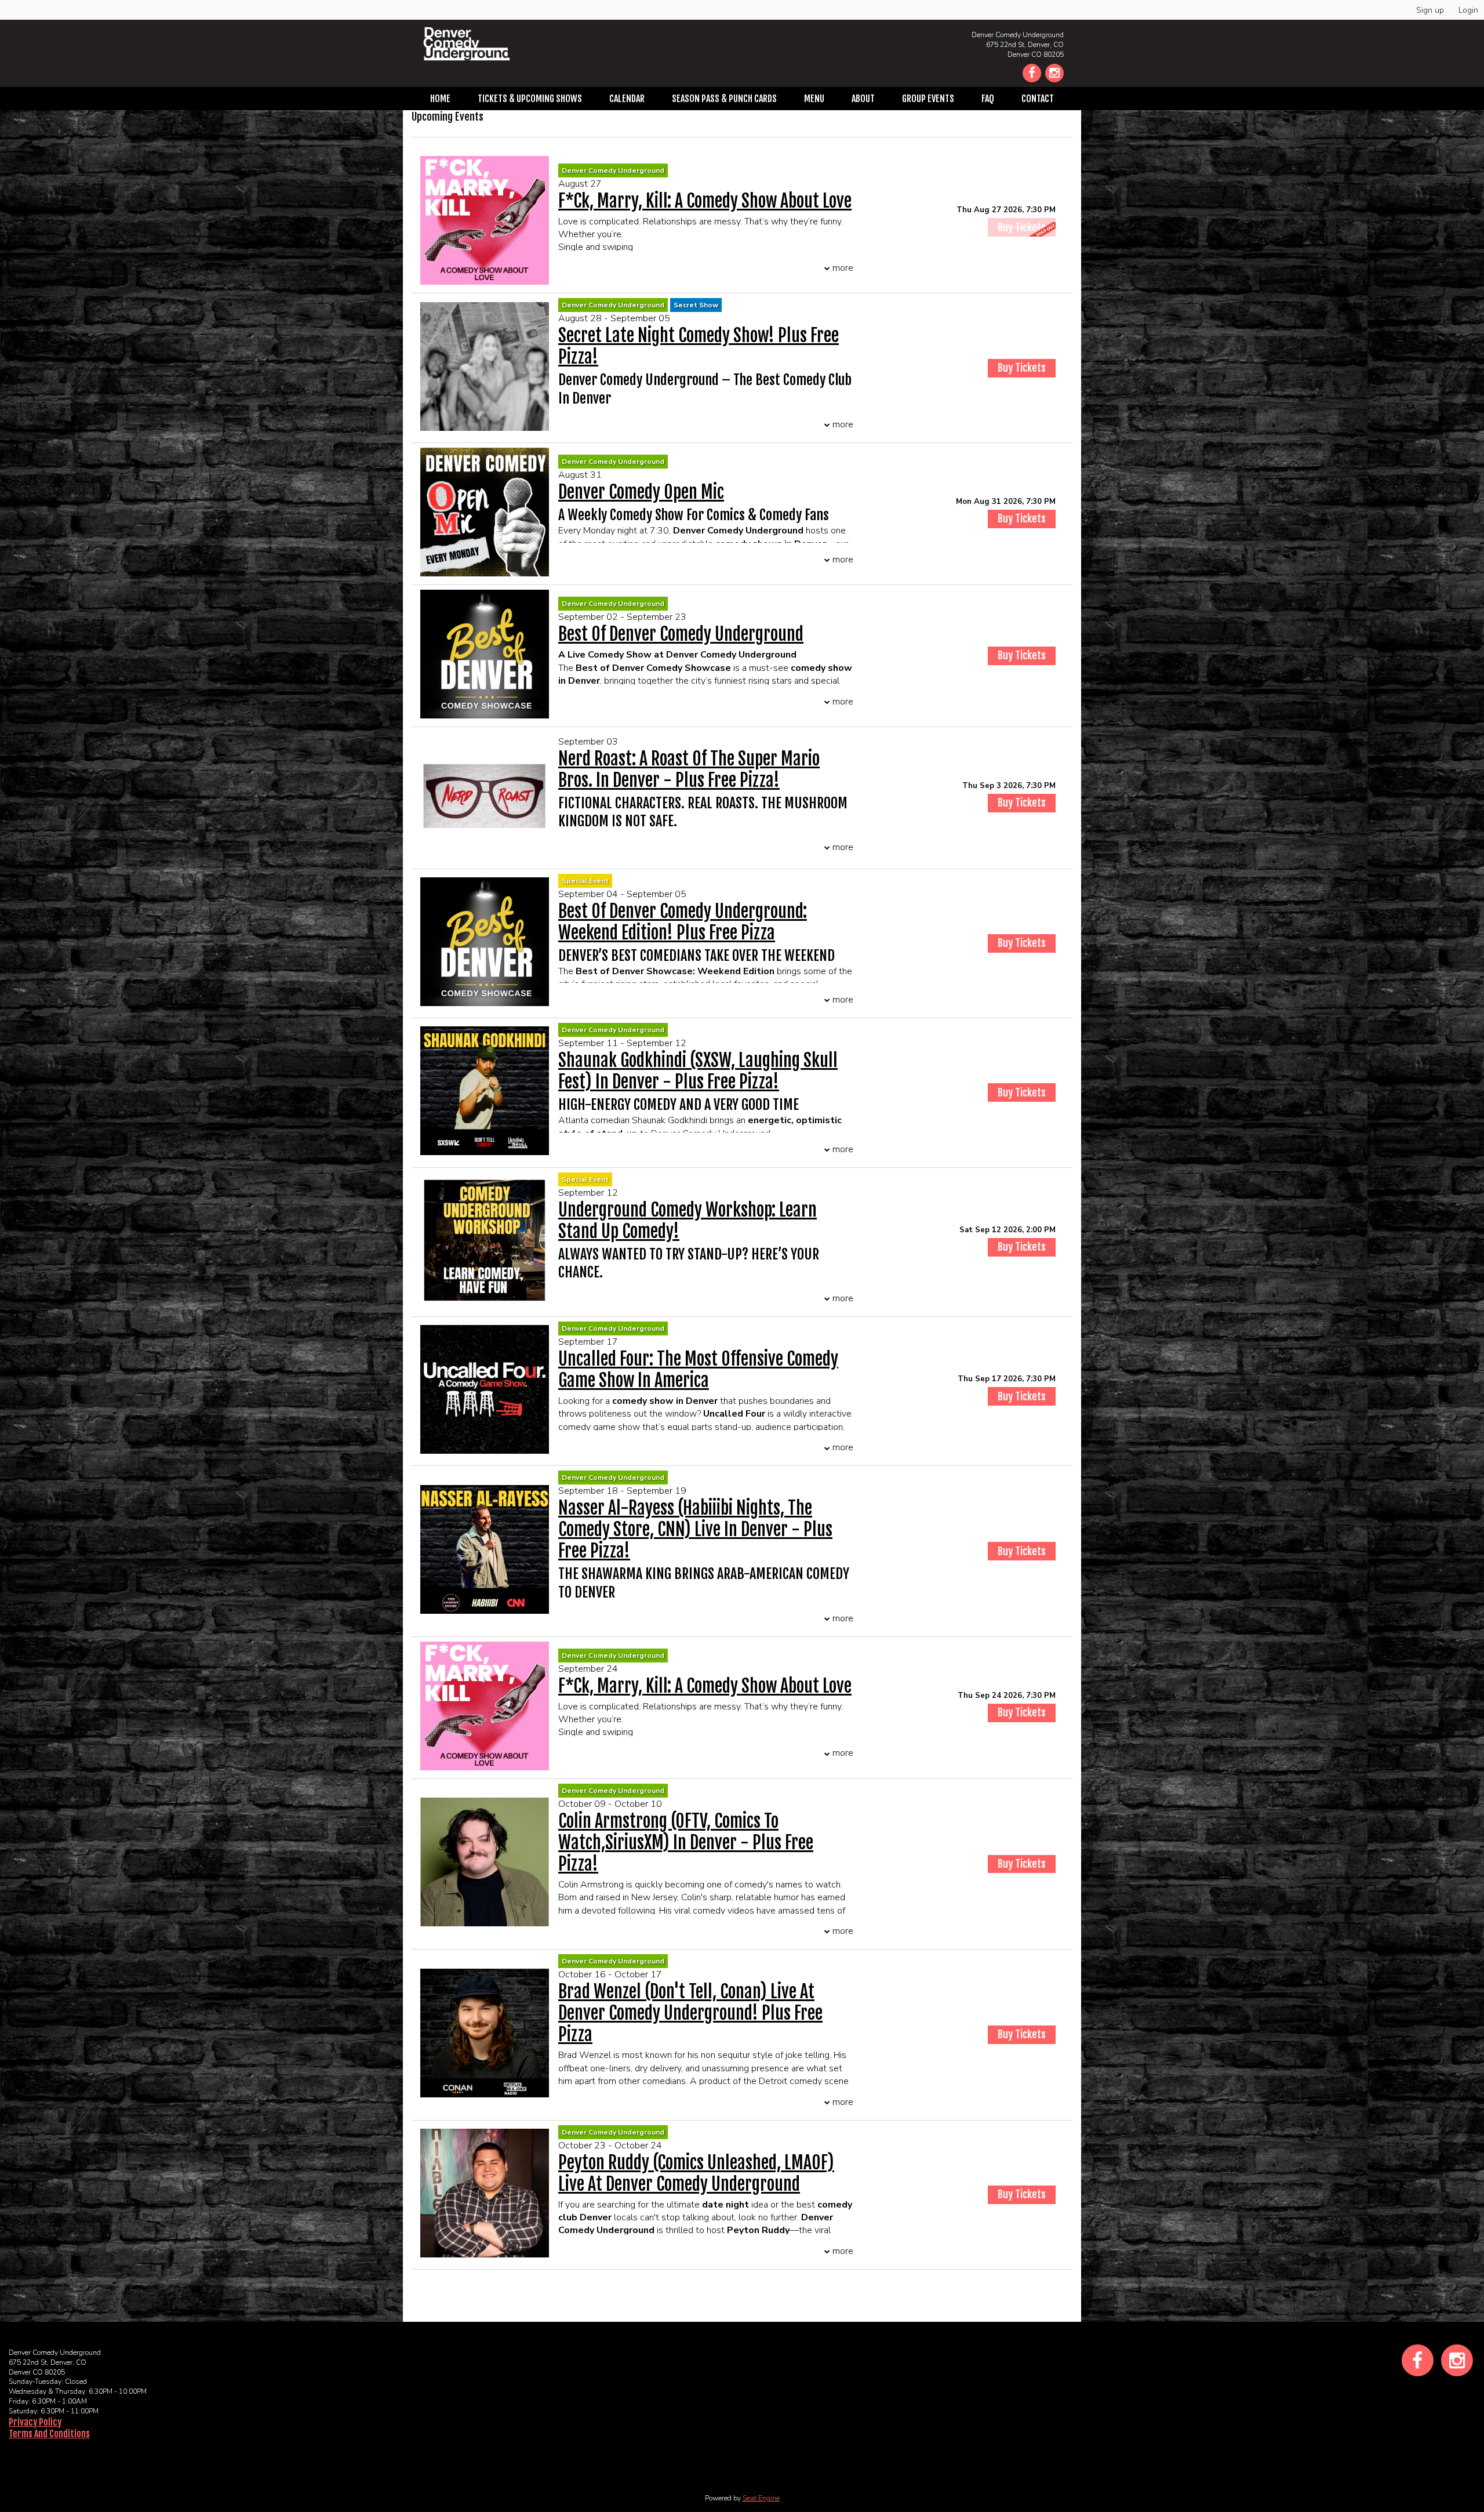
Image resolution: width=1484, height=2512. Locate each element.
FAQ (988, 99)
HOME (440, 99)
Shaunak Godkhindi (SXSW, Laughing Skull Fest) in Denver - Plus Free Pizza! (698, 1071)
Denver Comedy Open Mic (641, 492)
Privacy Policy (35, 2422)
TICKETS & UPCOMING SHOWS (530, 99)
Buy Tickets (1022, 518)
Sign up (1430, 10)
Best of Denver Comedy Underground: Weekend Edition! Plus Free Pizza (683, 922)
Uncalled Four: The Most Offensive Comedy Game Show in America (698, 1370)
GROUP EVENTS (928, 99)
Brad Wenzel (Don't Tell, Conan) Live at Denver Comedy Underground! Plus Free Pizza (690, 2013)
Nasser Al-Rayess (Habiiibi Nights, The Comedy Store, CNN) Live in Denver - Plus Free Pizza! (695, 1529)
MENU (814, 99)
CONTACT (1038, 99)
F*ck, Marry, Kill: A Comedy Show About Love (705, 201)
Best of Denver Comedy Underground (681, 634)
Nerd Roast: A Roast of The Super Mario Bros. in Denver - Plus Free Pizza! (689, 769)
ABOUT (863, 99)
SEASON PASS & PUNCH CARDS (724, 99)
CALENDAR (627, 99)
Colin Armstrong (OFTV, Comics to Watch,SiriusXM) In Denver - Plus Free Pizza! (686, 1843)
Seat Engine (761, 2498)
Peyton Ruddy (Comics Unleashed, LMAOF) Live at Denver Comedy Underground (696, 2173)
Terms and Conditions (49, 2434)
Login (1468, 10)
